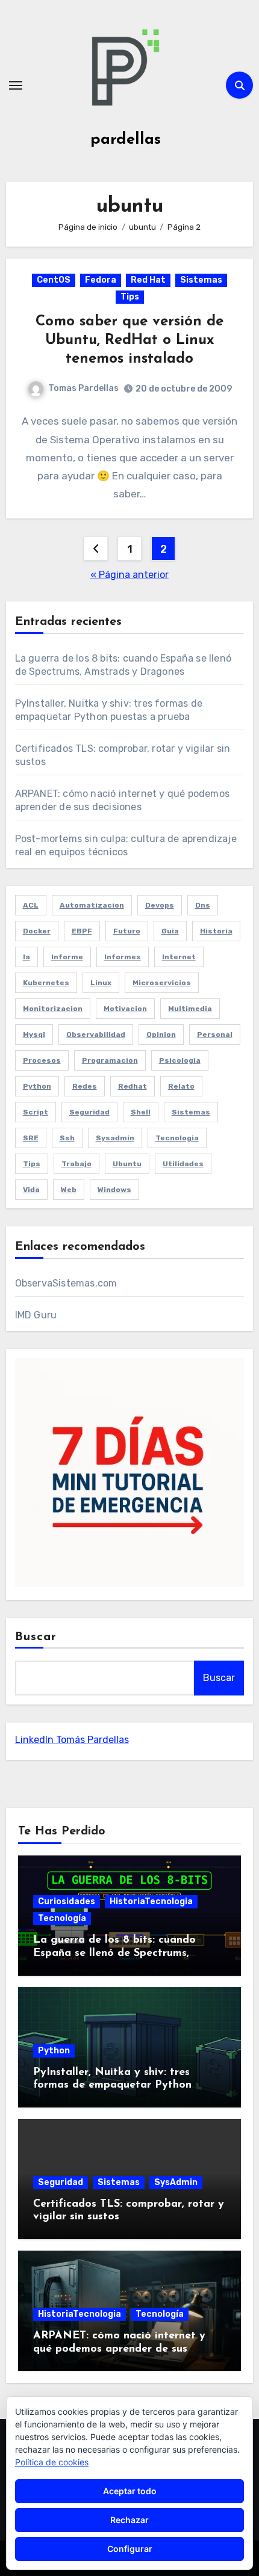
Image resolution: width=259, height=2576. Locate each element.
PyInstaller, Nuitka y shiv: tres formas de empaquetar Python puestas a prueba (112, 2086)
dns (203, 905)
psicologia (180, 1060)
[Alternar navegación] (16, 85)
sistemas (191, 1112)
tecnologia (177, 1138)
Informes (123, 957)
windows (114, 1190)
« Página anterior (129, 575)
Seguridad (61, 2182)
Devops (160, 905)
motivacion (125, 1009)
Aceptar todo (130, 2491)
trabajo (76, 1164)
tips (32, 1164)
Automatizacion (92, 905)
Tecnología (62, 1918)
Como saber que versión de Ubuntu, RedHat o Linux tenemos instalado (129, 340)
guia (170, 931)
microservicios (162, 983)
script (36, 1112)
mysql (34, 1034)
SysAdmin (176, 2182)
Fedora (101, 280)
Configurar (130, 2549)
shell (141, 1112)
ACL (31, 905)
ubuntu (127, 1164)
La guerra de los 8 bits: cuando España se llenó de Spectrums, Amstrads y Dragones (114, 1953)
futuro (127, 931)
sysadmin (115, 1138)
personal (215, 1034)
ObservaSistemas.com (66, 1283)
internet (179, 957)
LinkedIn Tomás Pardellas (72, 1740)
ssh (67, 1138)
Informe (67, 957)
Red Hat (148, 280)
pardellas (126, 140)
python (37, 1086)
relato (181, 1086)
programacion (110, 1060)
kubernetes (46, 983)
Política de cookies (52, 2462)
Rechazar (129, 2520)
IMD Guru (36, 1315)
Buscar (36, 1637)
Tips (130, 297)
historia (216, 931)
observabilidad (96, 1034)
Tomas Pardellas (83, 388)
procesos (42, 1060)
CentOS (54, 280)
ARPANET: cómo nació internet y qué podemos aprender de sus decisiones (119, 2349)
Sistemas (201, 280)
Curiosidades (67, 1901)
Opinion (161, 1034)
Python (54, 2051)
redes (85, 1086)
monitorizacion (53, 1009)
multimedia (190, 1009)
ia (27, 957)
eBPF (82, 931)
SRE (31, 1138)
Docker (37, 931)
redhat (133, 1086)
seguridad (89, 1112)
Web (69, 1190)
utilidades (183, 1164)
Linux (101, 983)
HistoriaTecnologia (151, 1901)
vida (31, 1190)
